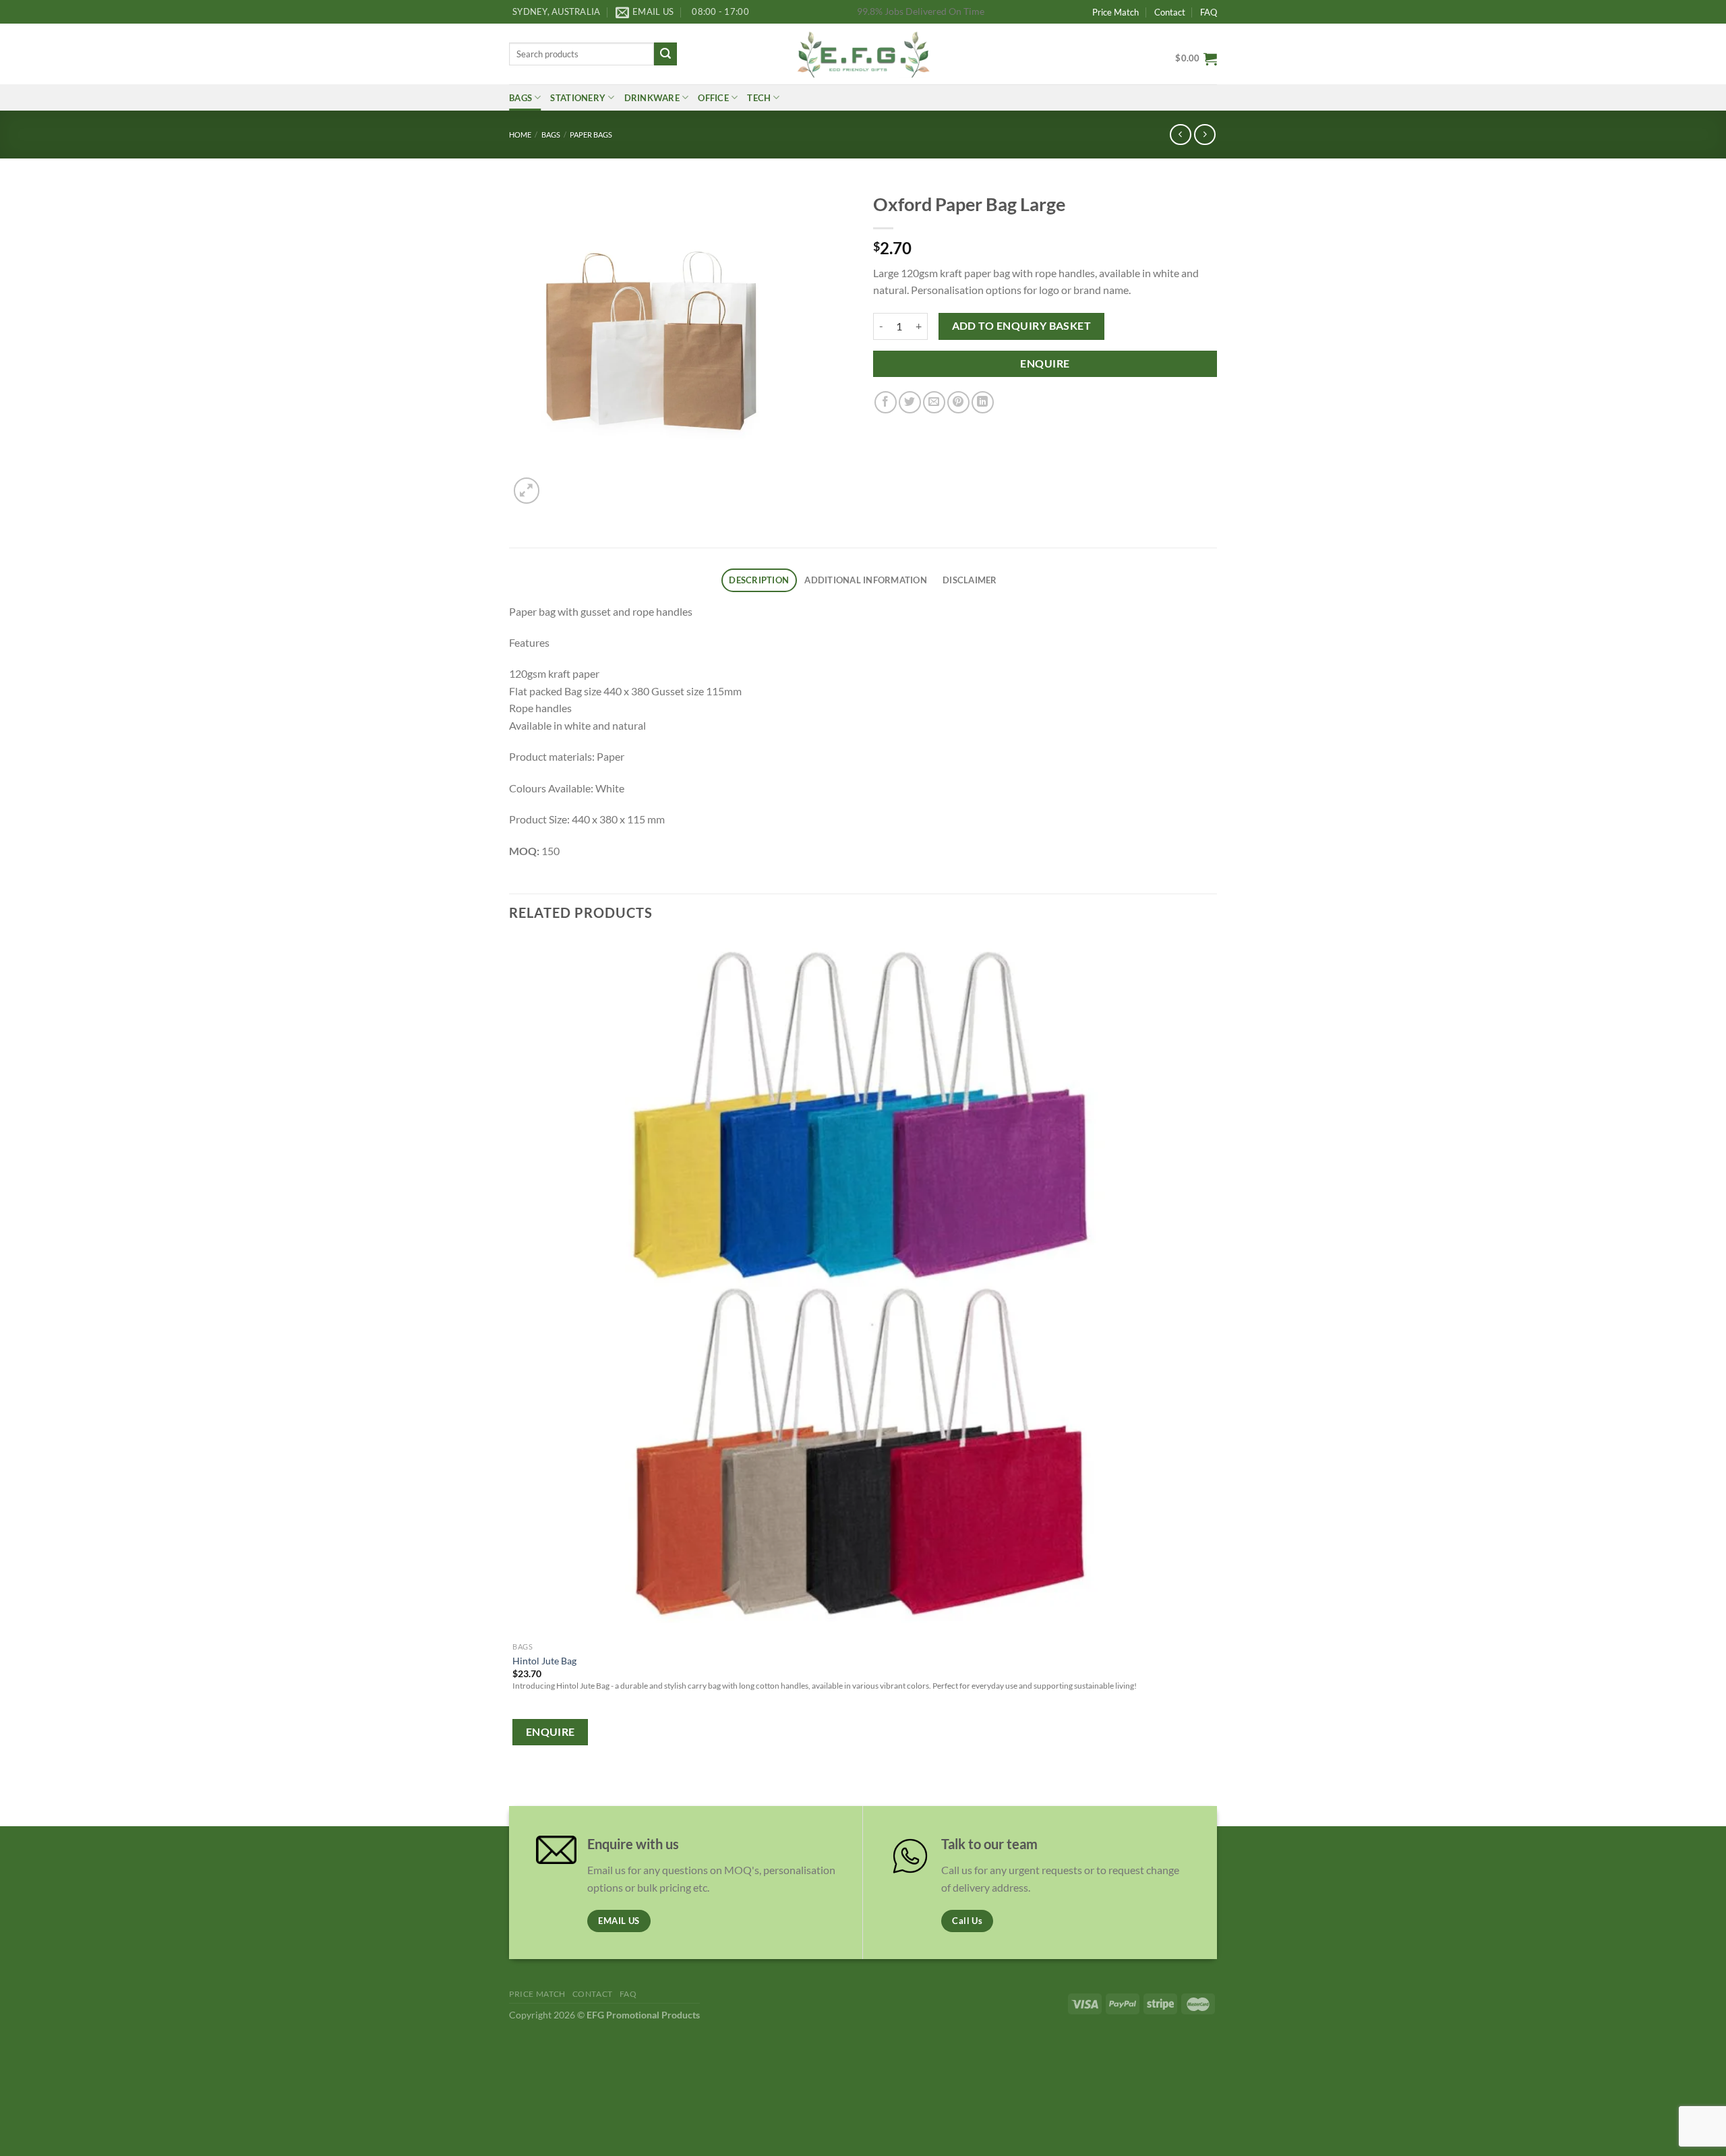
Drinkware (652, 98)
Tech (759, 98)
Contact (1170, 12)
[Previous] (515, 1789)
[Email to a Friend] (934, 402)
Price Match (1115, 12)
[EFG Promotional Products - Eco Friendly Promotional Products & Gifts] (863, 54)
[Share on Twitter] (910, 402)
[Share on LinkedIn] (983, 402)
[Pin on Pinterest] (958, 402)
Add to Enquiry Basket (1022, 326)
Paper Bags (591, 135)
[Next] (559, 483)
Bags (520, 98)
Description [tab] (759, 580)
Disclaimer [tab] (970, 580)
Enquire (1045, 363)
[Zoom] (527, 491)
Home (520, 135)
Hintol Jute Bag (544, 1661)
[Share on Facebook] (886, 402)
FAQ (1209, 12)
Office (713, 98)
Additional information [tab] (866, 580)
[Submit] (665, 54)
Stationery (578, 98)
